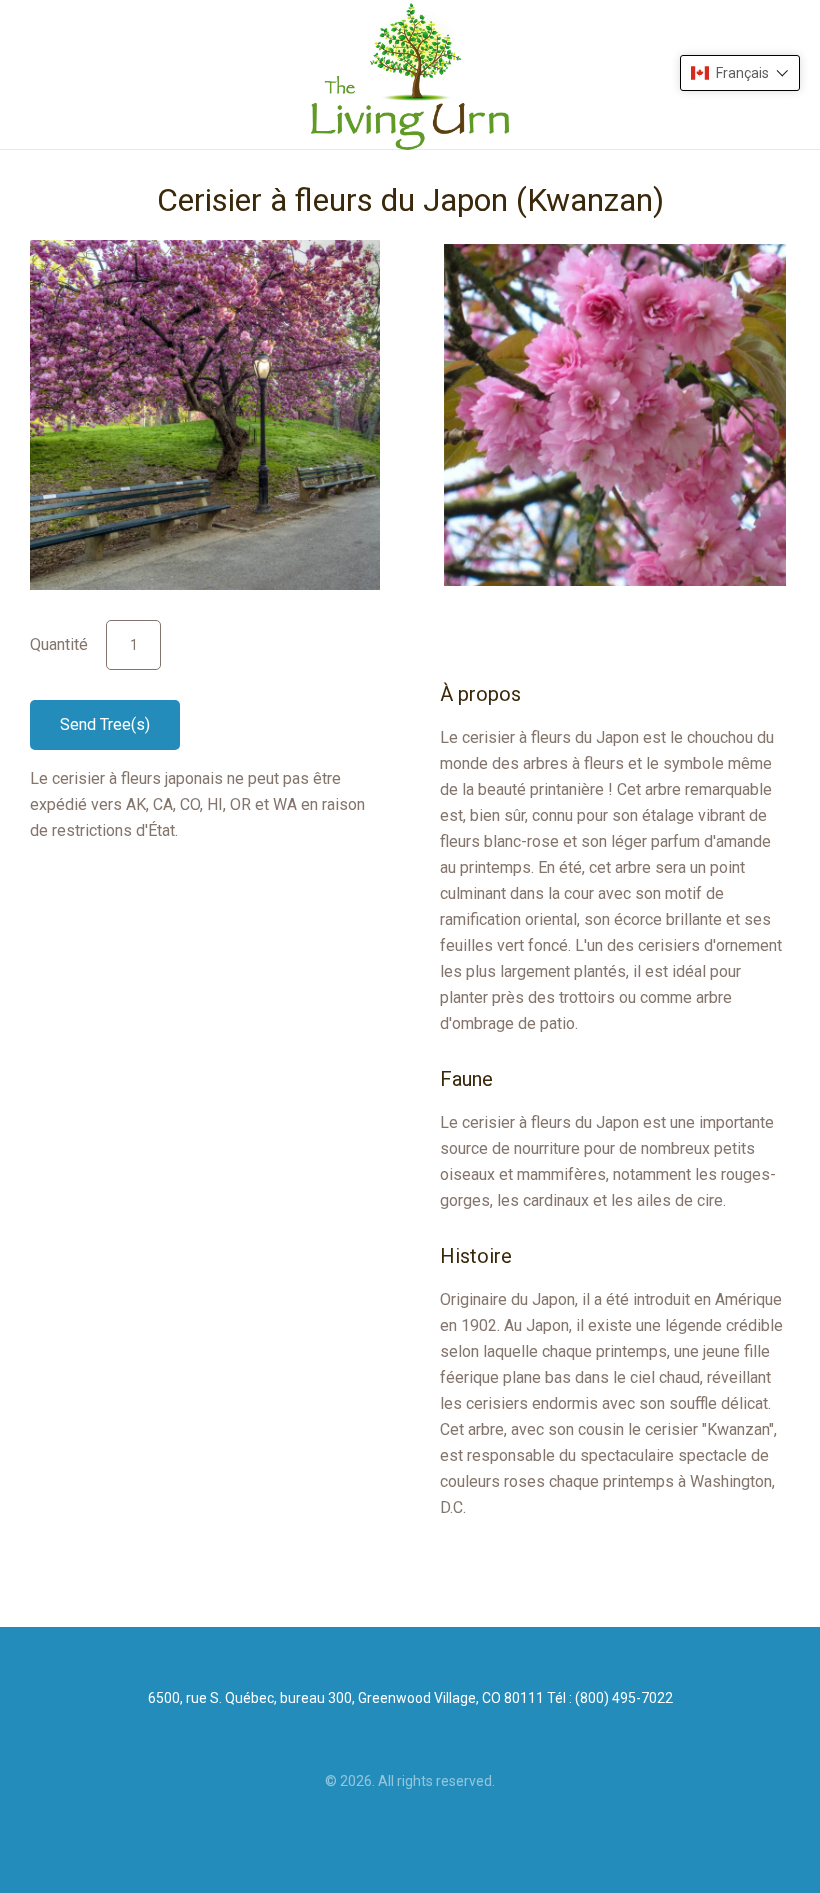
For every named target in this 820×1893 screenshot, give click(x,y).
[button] (740, 73)
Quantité (59, 644)
